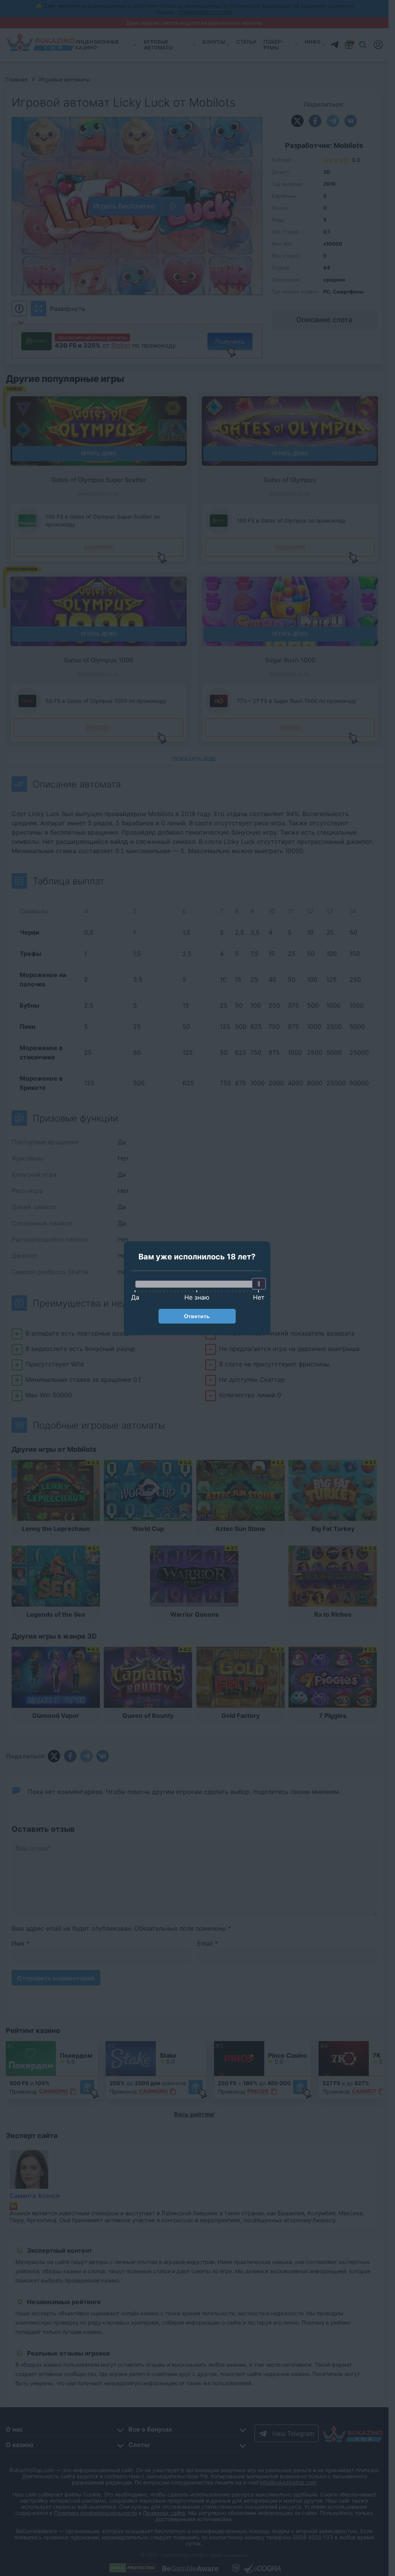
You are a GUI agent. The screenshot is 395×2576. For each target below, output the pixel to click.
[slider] (259, 1284)
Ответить (197, 1316)
